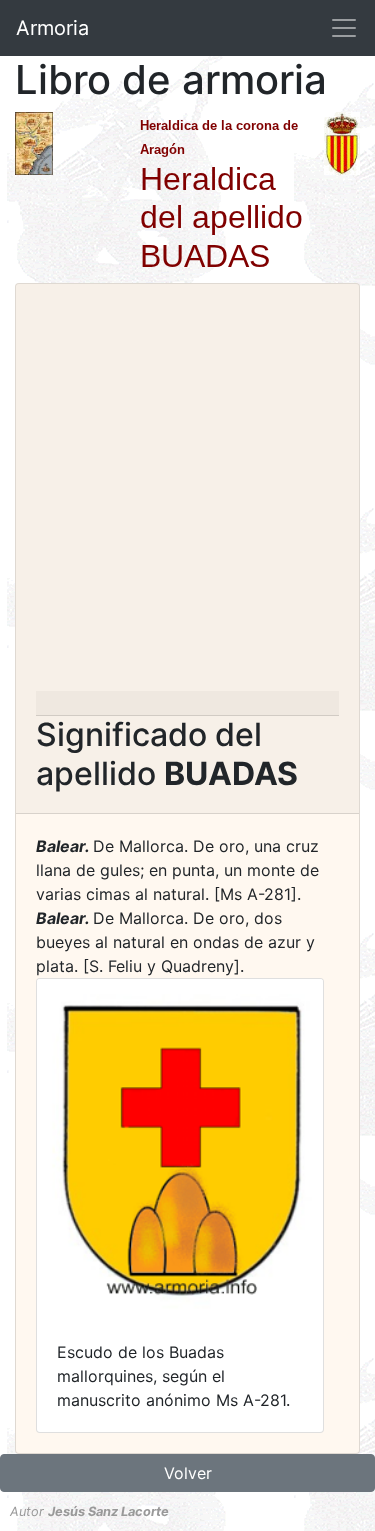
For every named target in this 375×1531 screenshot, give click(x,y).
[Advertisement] (187, 493)
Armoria (52, 28)
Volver (188, 1473)
